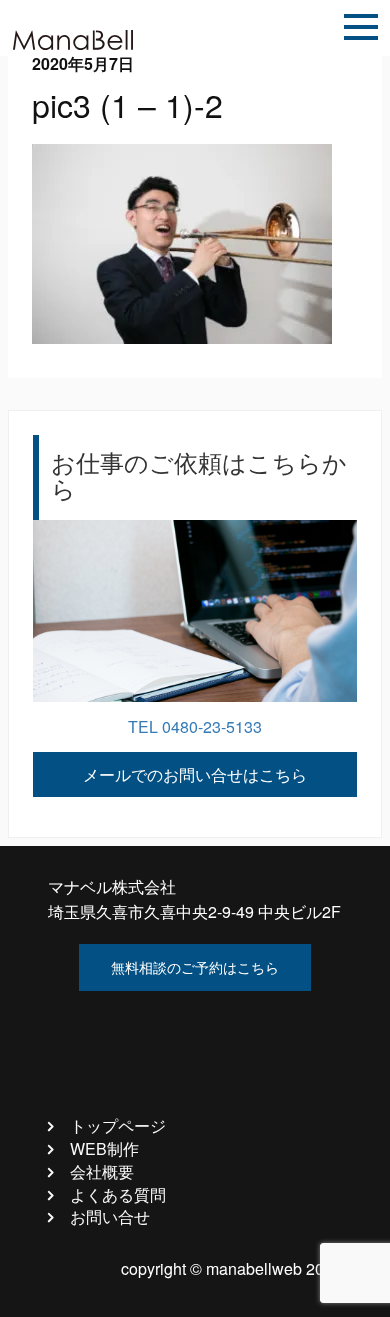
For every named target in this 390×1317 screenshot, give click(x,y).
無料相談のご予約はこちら (195, 967)
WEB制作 (104, 1148)
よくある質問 (118, 1194)
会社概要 (102, 1171)
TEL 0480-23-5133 (195, 726)
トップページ (118, 1125)
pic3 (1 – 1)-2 (127, 104)
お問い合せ (110, 1216)
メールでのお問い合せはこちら (195, 774)
